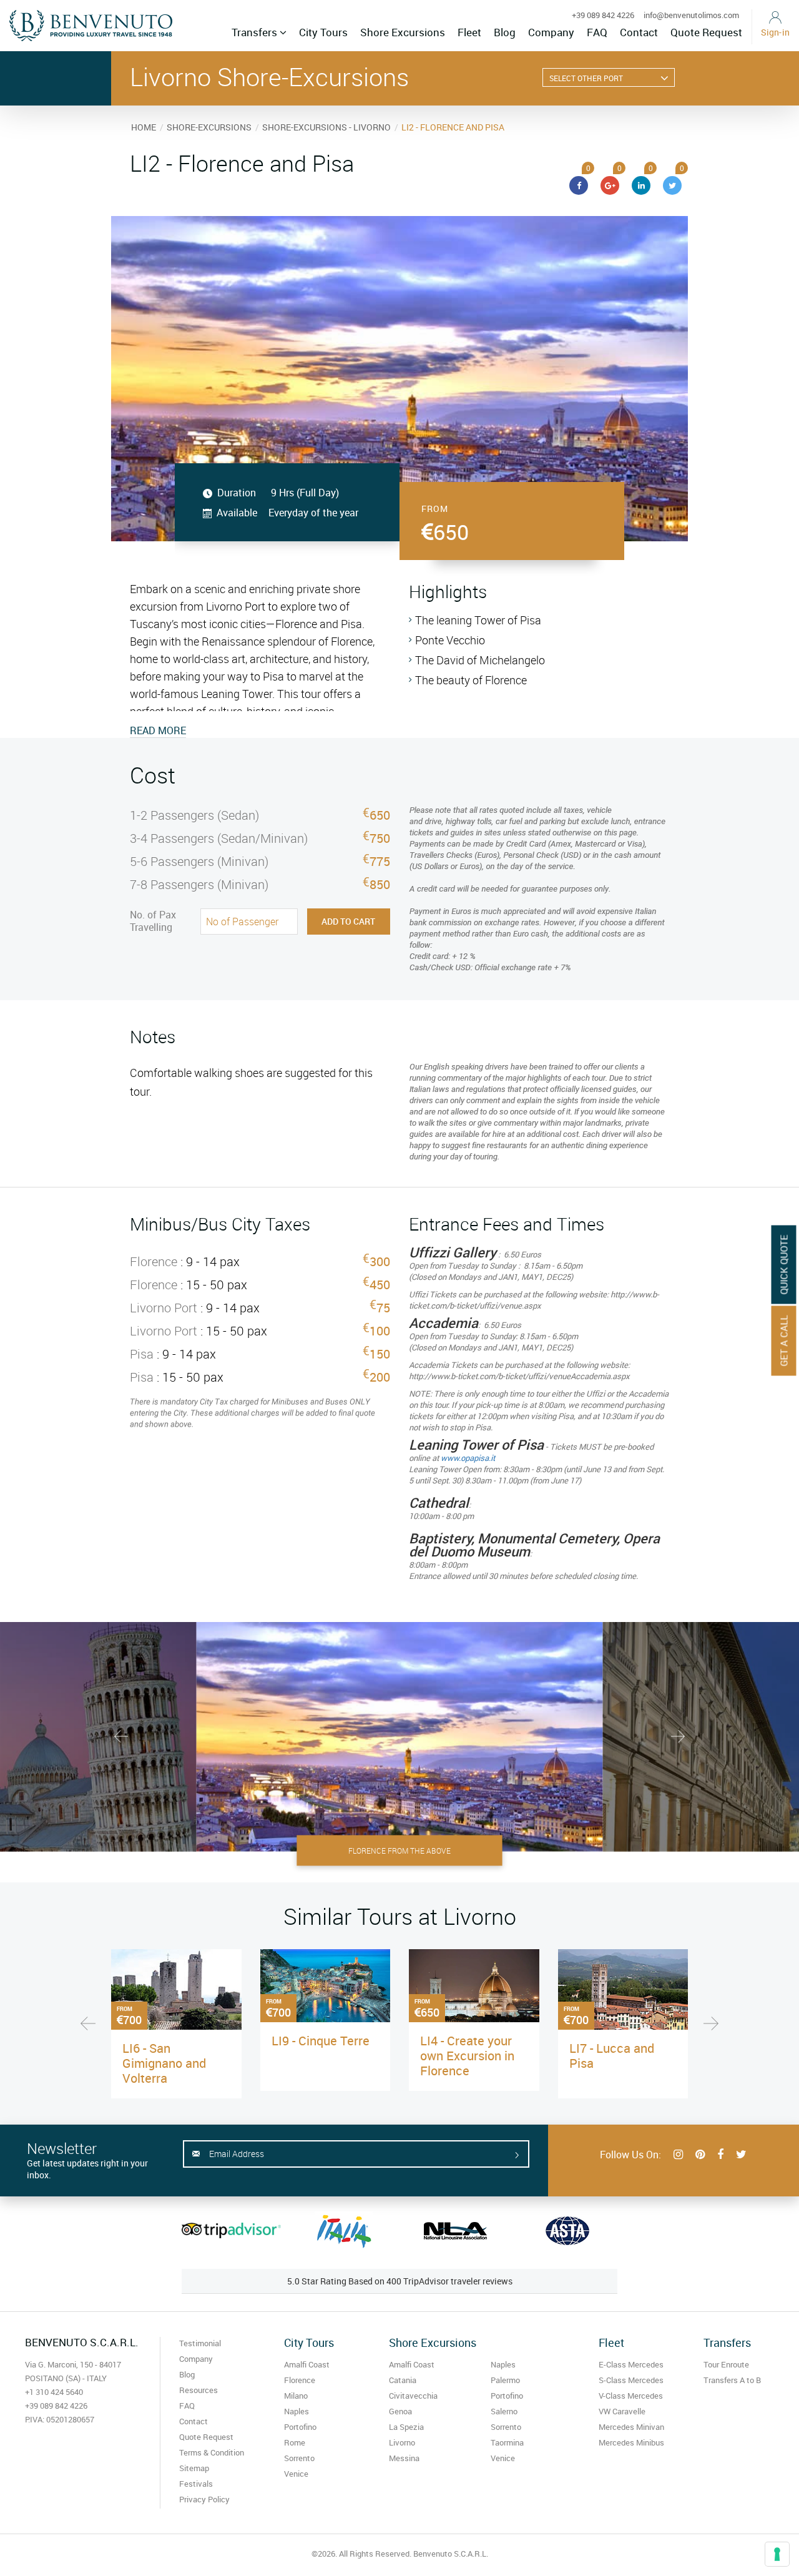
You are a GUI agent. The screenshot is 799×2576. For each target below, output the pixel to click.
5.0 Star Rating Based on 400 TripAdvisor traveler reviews (400, 2281)
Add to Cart (348, 921)
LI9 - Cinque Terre (321, 2041)
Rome (295, 2442)
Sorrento (299, 2458)
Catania (403, 2380)
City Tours (323, 32)
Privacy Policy (204, 2499)
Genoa (400, 2411)
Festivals (196, 2484)
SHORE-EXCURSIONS (209, 127)
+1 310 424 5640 (54, 2392)
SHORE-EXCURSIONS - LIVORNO (326, 127)
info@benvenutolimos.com (691, 15)
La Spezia (406, 2427)
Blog (505, 32)
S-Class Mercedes (631, 2380)
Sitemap (194, 2468)
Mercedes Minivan (631, 2427)
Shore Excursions (403, 32)
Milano (296, 2396)
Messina (404, 2458)
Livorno (402, 2442)
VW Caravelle (622, 2411)
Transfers (256, 32)
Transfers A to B (732, 2380)
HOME (144, 127)
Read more (158, 730)
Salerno (504, 2411)
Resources (199, 2390)
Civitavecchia (413, 2396)
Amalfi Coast (307, 2364)
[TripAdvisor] (231, 2230)
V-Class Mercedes (631, 2396)
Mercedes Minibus (631, 2442)
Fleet (469, 32)
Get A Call (784, 1341)
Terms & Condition (212, 2452)
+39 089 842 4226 (603, 15)
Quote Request (706, 32)
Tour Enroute (726, 2364)
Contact (639, 32)
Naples (297, 2411)
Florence (300, 2380)
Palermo (505, 2380)
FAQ (597, 32)
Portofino (300, 2427)
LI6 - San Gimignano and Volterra (164, 2063)
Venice (296, 2474)
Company (551, 32)
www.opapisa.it (468, 1458)
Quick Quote (784, 1265)
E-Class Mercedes (631, 2364)
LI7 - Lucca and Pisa (612, 2056)
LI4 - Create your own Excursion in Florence (467, 2056)
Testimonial (200, 2343)
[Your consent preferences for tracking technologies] (777, 2554)
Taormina (507, 2442)
